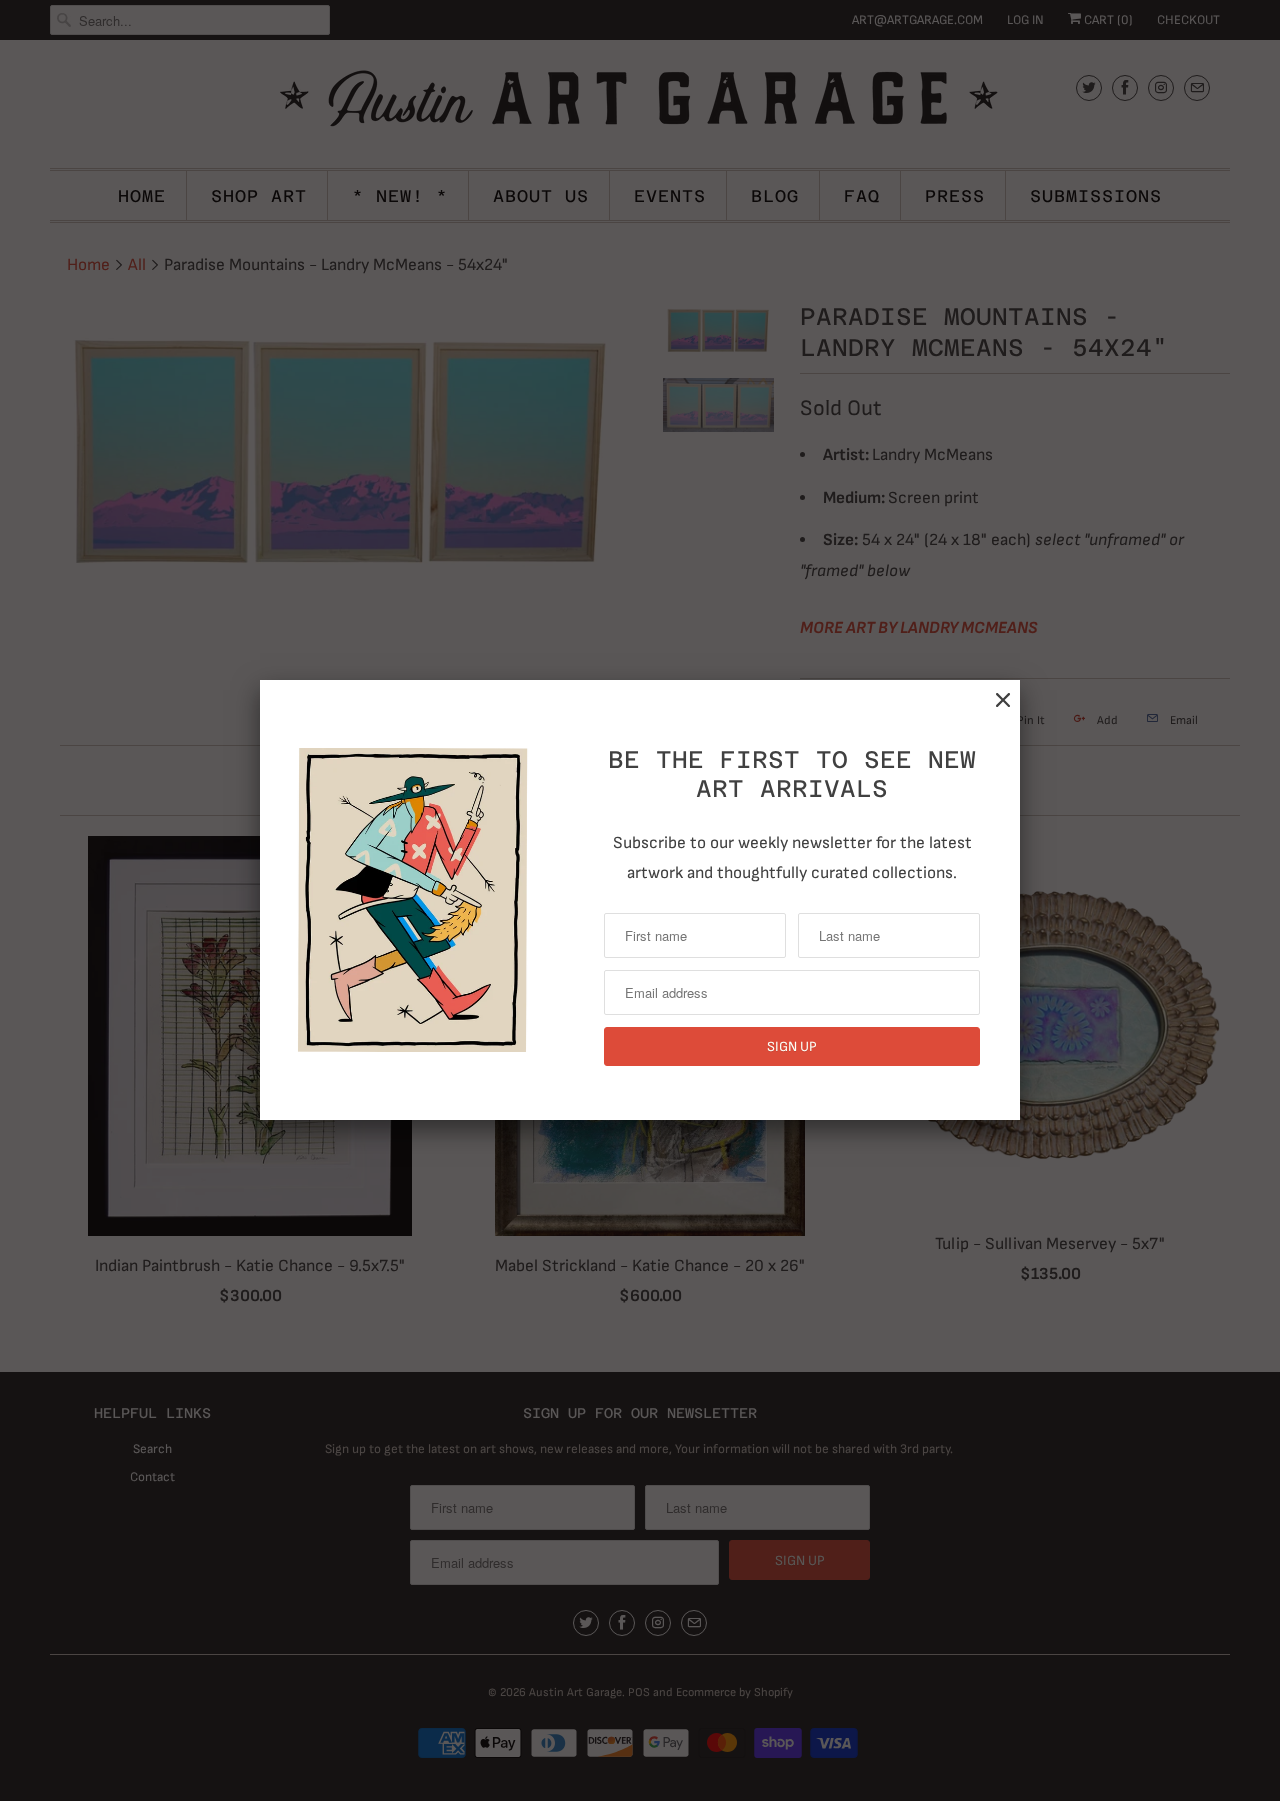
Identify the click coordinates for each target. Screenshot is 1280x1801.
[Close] (1003, 700)
